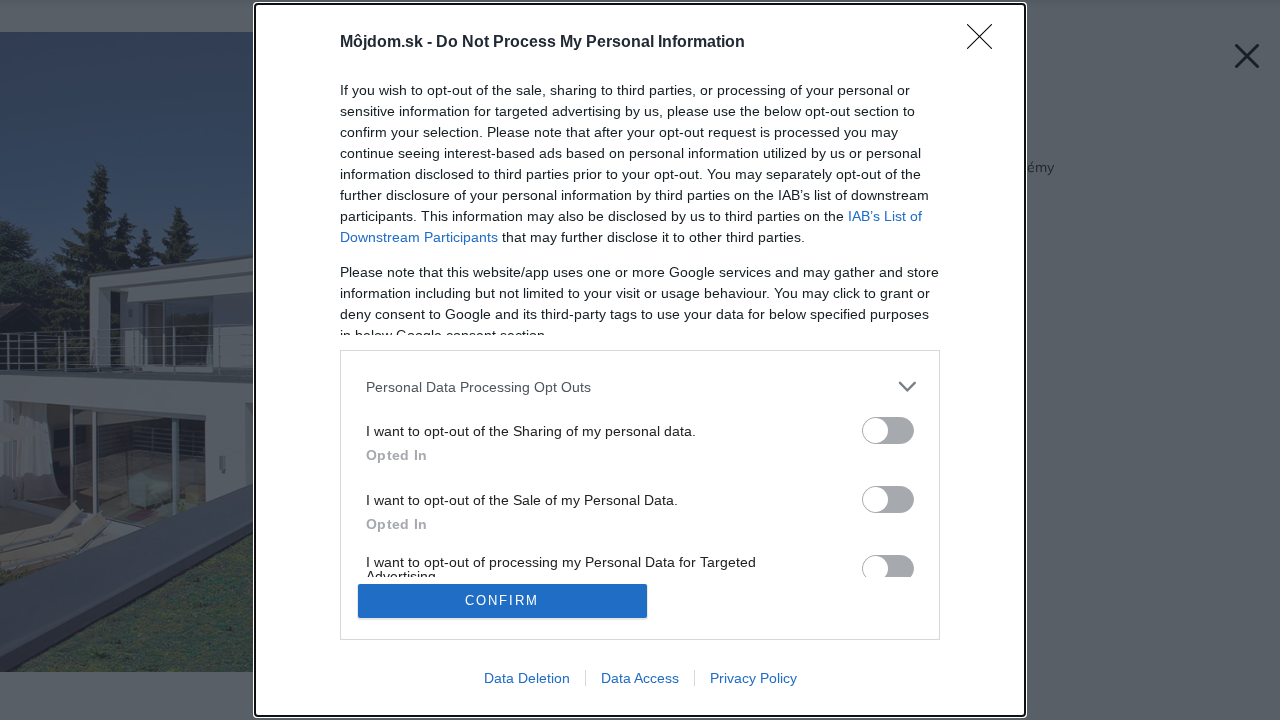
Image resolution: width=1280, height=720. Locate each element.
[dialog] (640, 360)
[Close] (986, 43)
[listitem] (640, 386)
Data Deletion (527, 678)
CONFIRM (502, 600)
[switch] (888, 430)
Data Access (640, 678)
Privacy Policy (753, 678)
